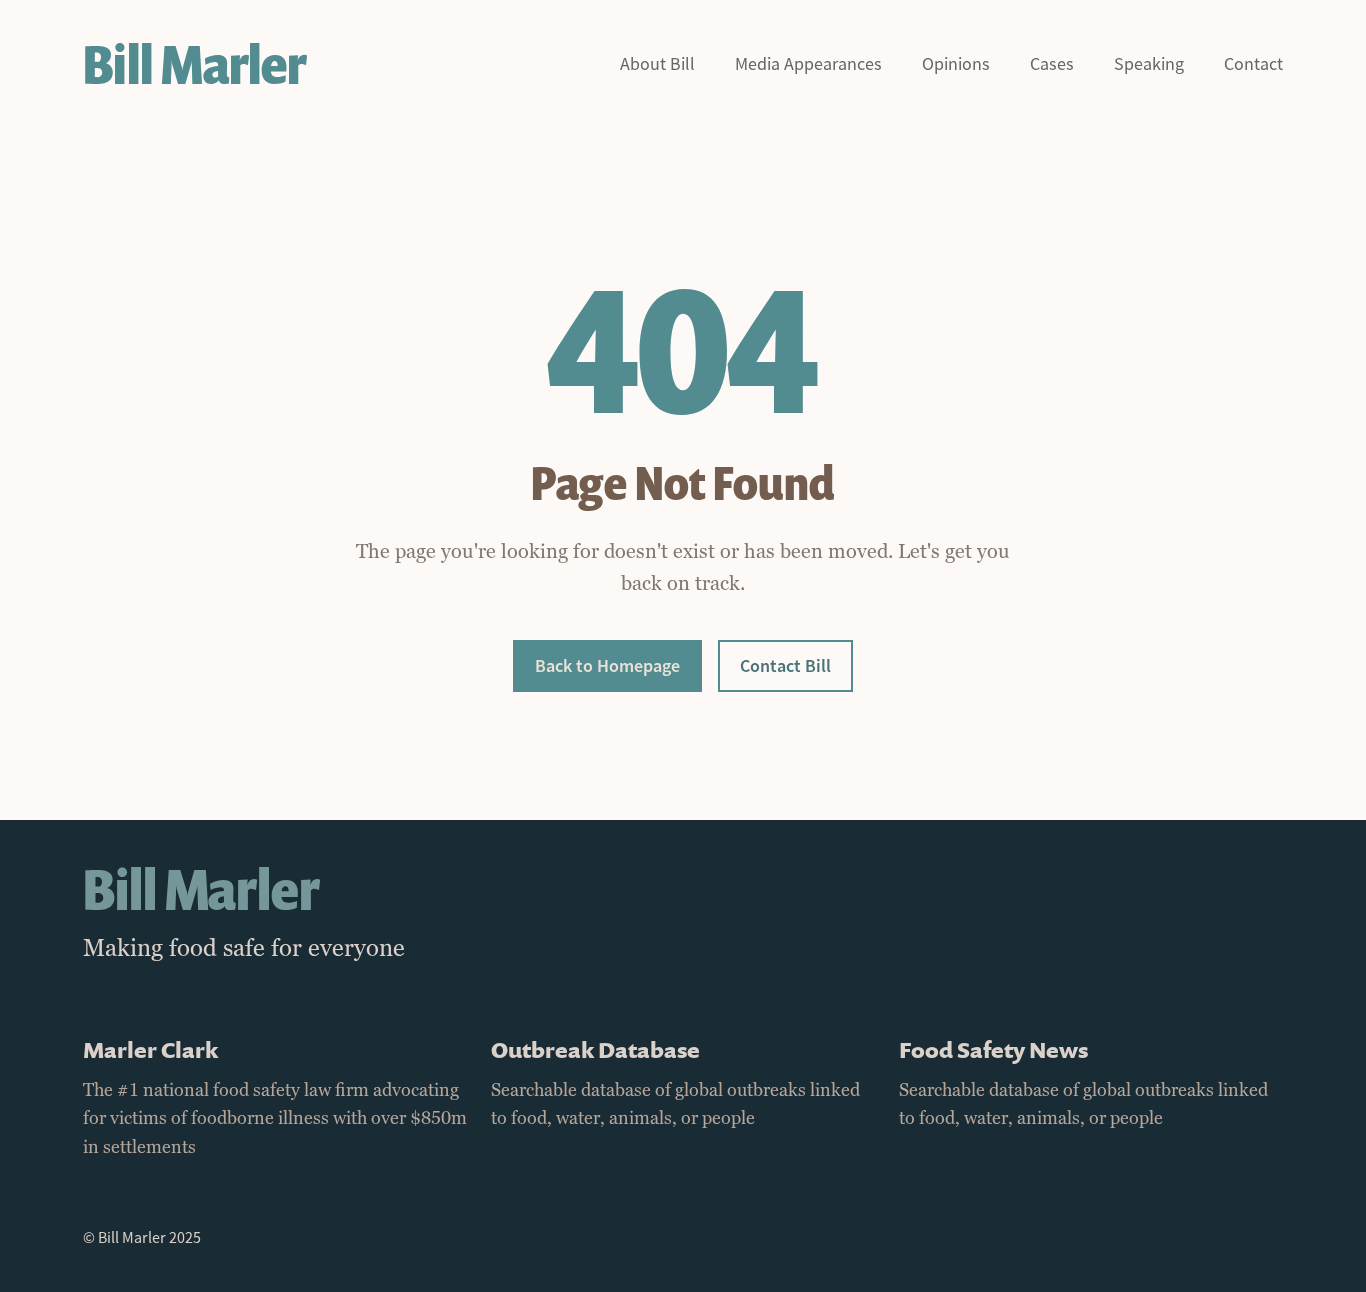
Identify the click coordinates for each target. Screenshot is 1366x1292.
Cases (1052, 64)
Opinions (956, 64)
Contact (1253, 64)
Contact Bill (785, 665)
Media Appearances (808, 64)
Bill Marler (194, 64)
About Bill (657, 64)
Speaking (1149, 64)
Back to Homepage (607, 665)
